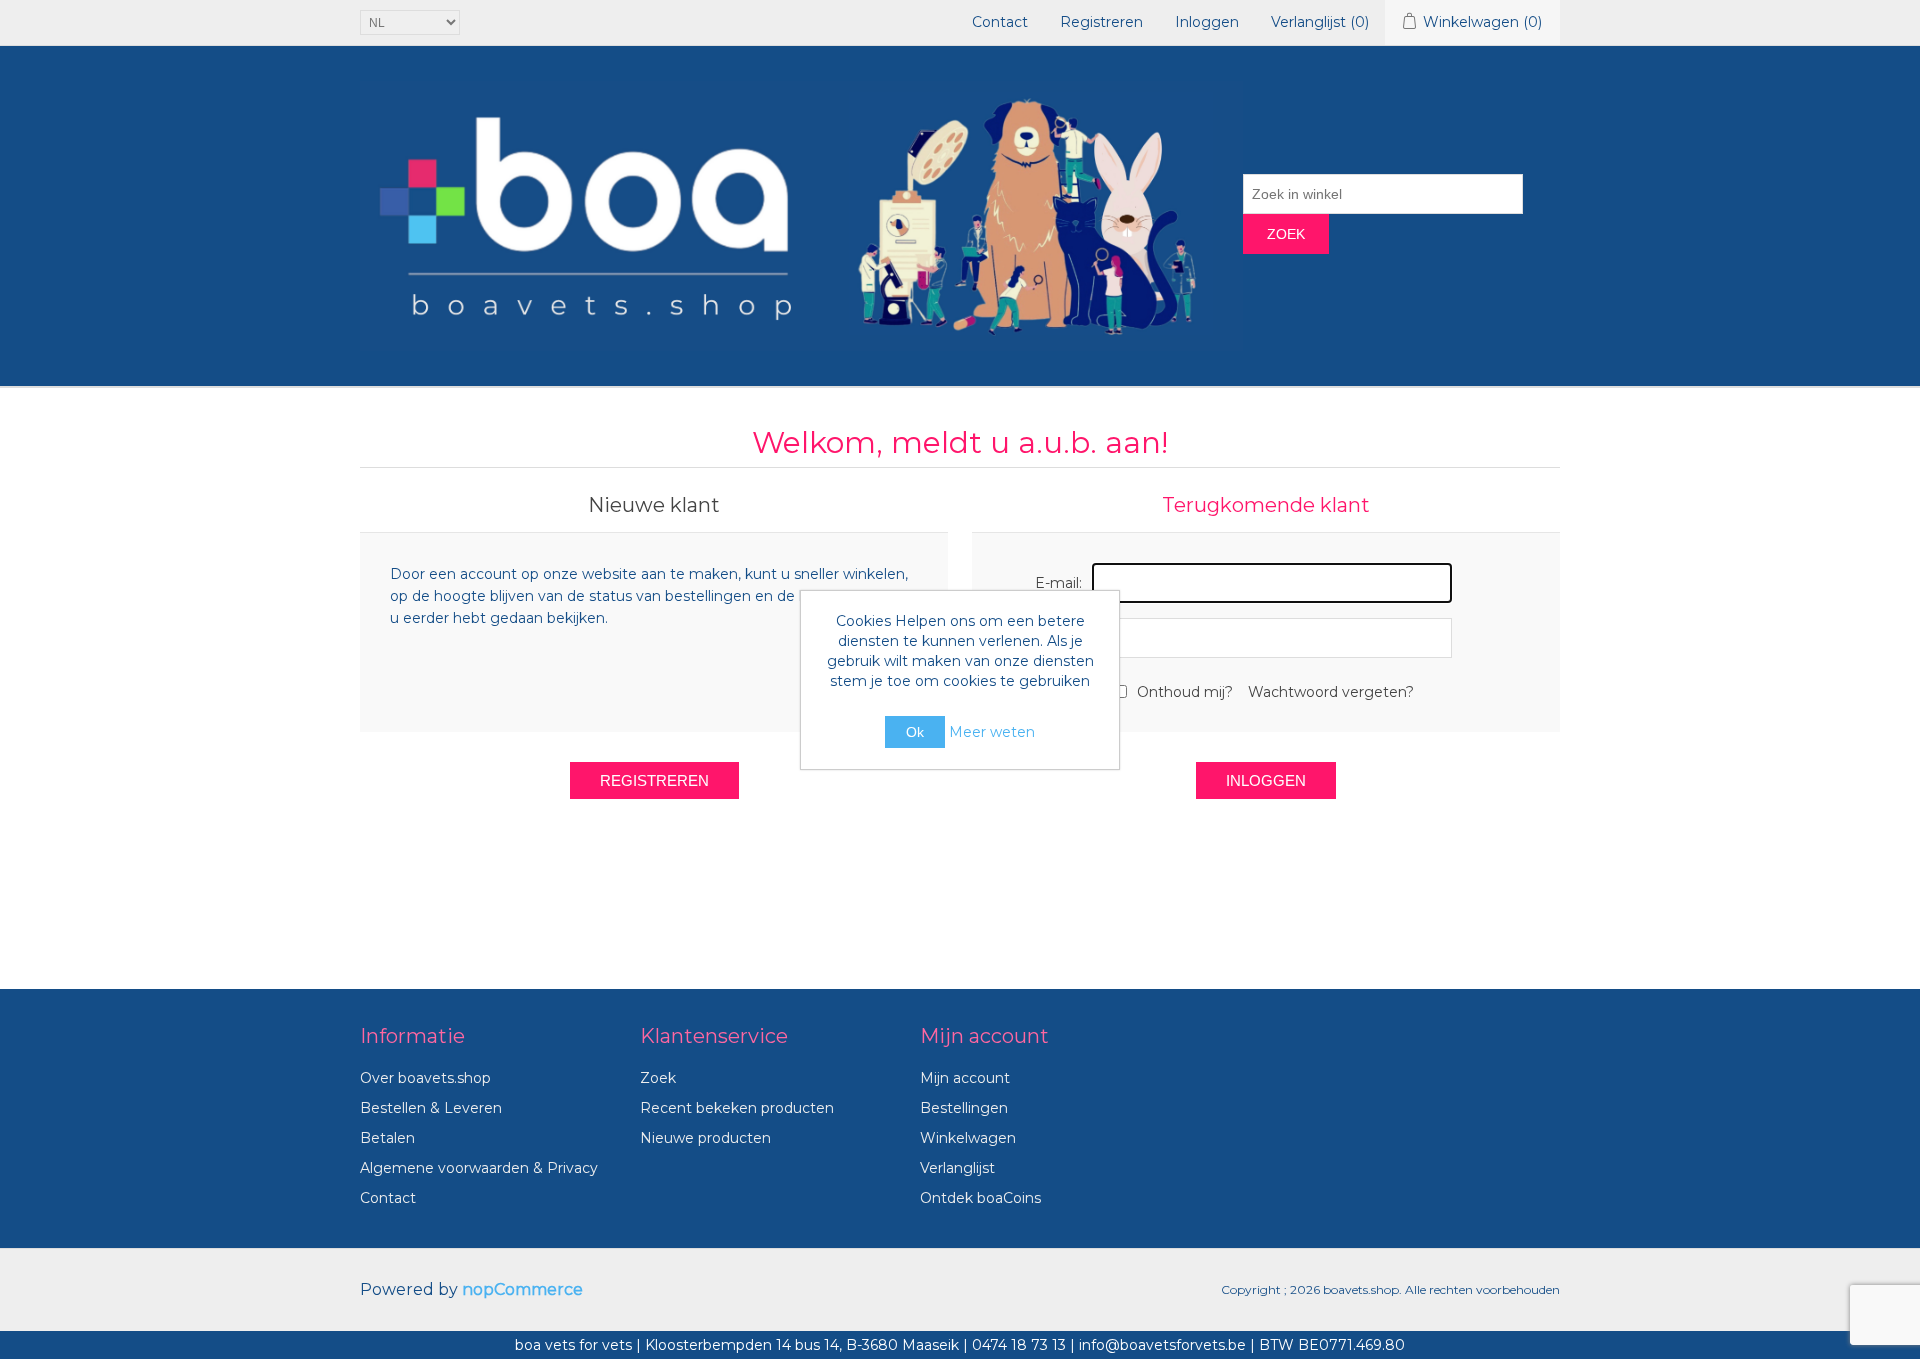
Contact (1000, 22)
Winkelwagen (968, 1138)
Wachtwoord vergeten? (1331, 692)
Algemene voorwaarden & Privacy (479, 1168)
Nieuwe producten (705, 1138)
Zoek (1286, 234)
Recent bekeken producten (737, 1108)
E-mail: (1058, 583)
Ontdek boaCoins (980, 1198)
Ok (915, 732)
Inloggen (1207, 22)
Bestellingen (964, 1108)
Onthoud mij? (1185, 692)
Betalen (387, 1138)
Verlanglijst (957, 1168)
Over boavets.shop (425, 1078)
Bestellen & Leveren (431, 1108)
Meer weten (992, 732)
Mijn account (965, 1078)
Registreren (1101, 22)
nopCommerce (522, 1289)
